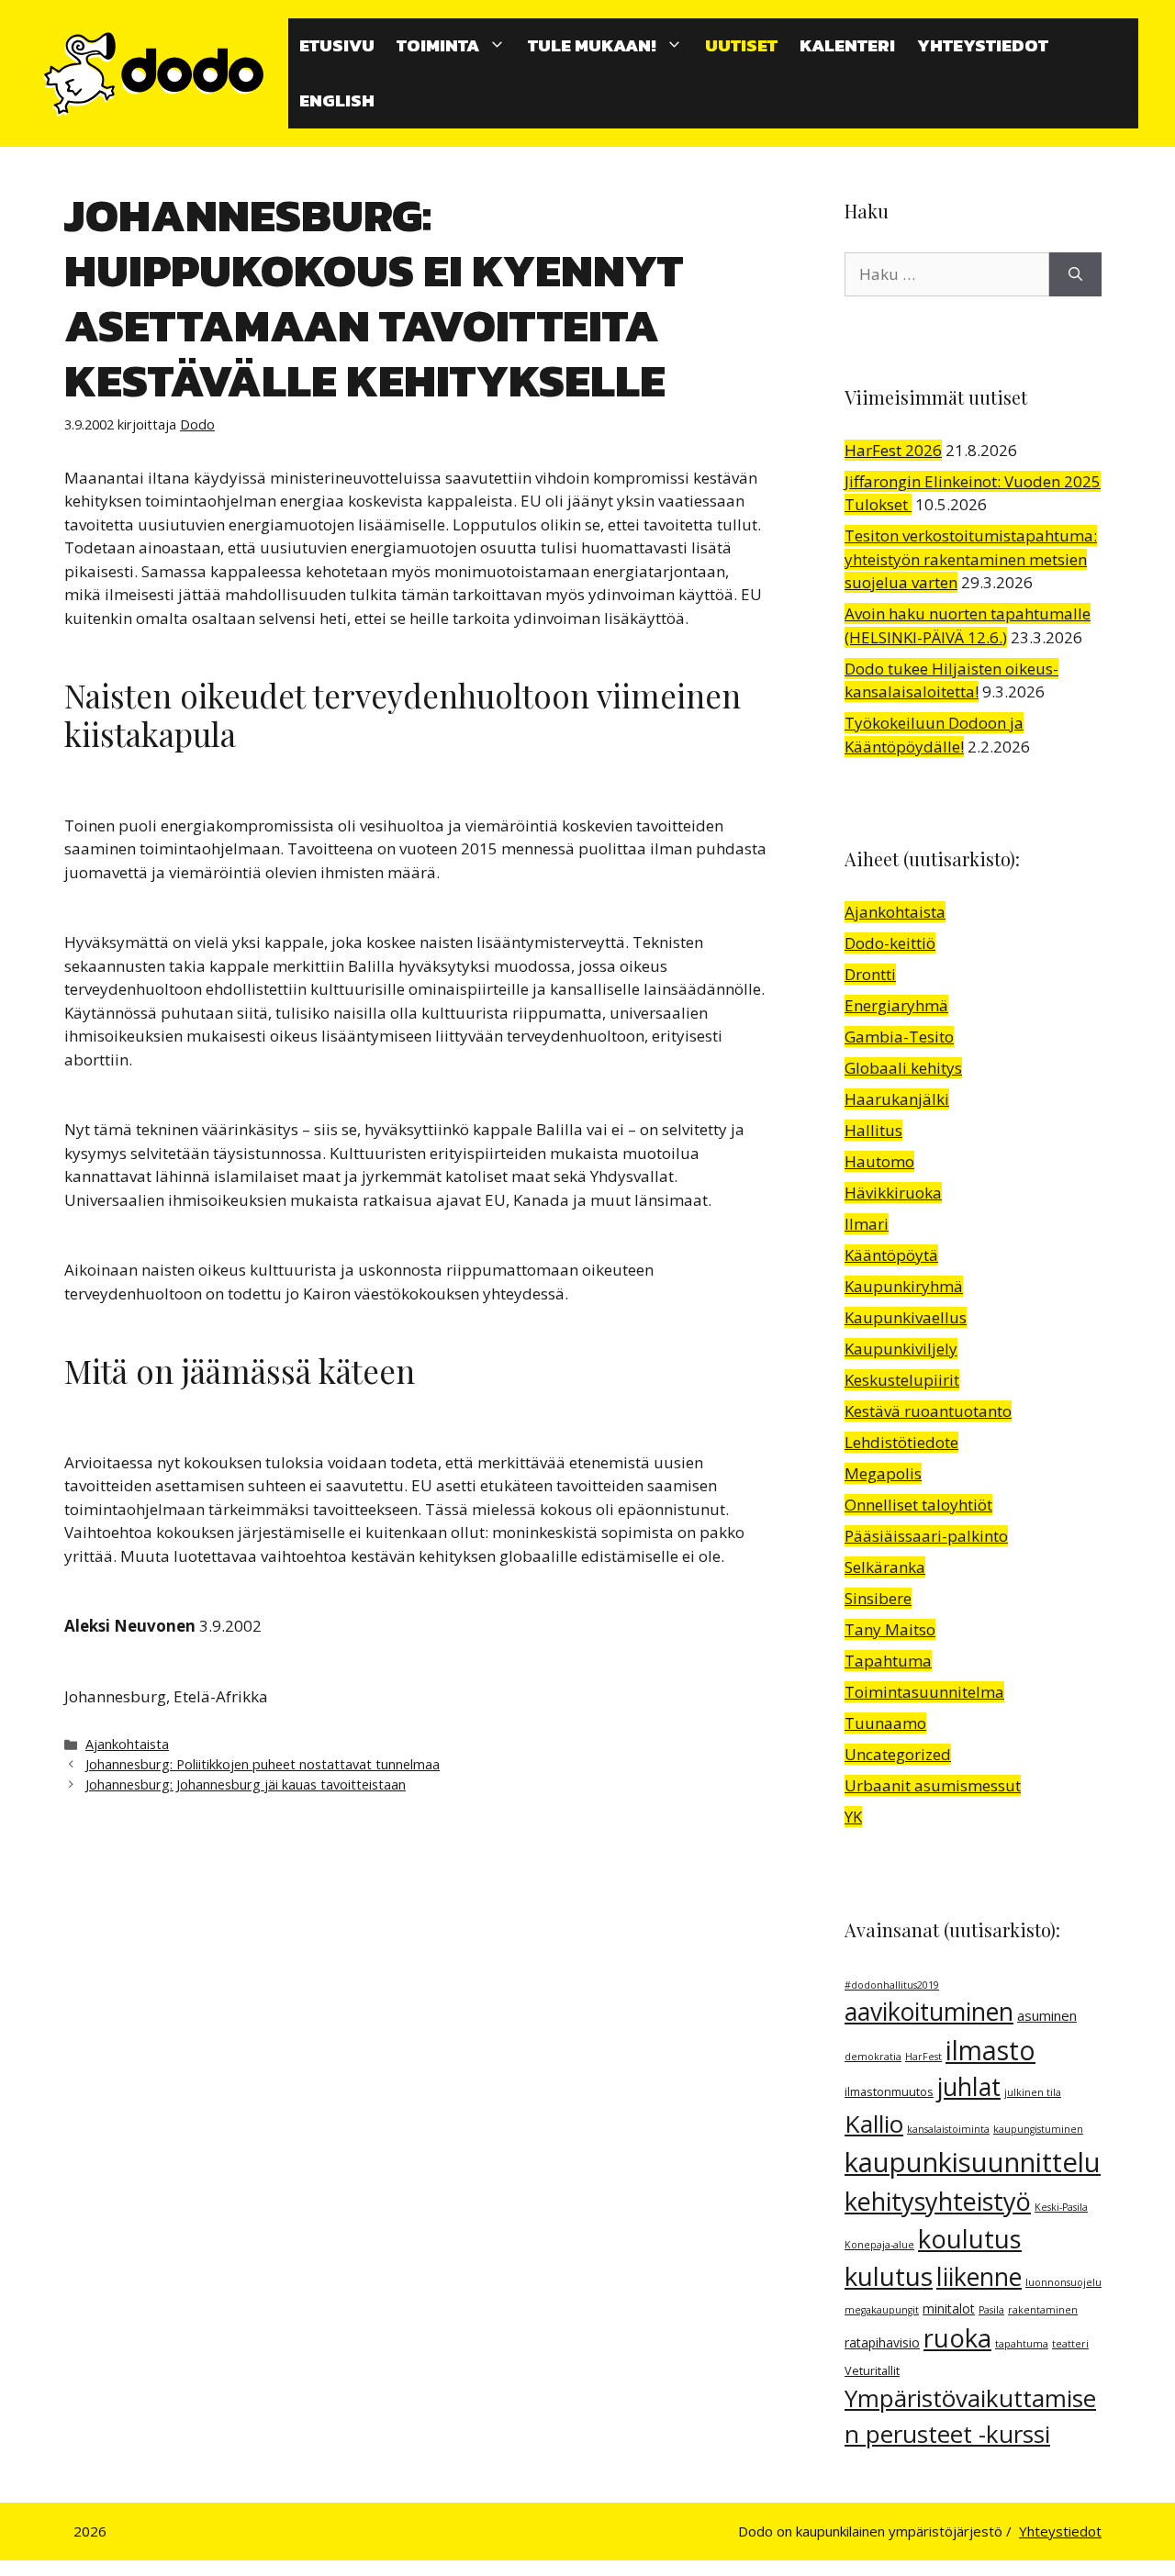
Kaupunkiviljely (901, 1349)
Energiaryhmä (896, 1005)
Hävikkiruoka (893, 1193)
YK (853, 1817)
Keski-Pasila (1061, 2207)
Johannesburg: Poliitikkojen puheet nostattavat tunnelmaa (263, 1764)
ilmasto (990, 2050)
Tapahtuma (888, 1661)
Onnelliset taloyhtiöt (918, 1505)
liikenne (979, 2277)
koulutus (970, 2239)
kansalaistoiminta (948, 2129)
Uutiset (741, 45)
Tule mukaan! (592, 45)
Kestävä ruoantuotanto (928, 1411)
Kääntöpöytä (891, 1255)
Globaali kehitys (903, 1068)
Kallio (874, 2124)
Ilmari (867, 1224)
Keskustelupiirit (902, 1380)
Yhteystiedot (983, 45)
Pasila (991, 2310)
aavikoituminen (929, 2012)
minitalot (949, 2308)
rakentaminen (1043, 2310)
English (337, 100)
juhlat (969, 2087)
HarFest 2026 (893, 450)
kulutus (889, 2276)
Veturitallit (872, 2371)
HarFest (923, 2057)
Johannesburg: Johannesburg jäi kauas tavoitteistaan (246, 1784)
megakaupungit (882, 2310)
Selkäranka (885, 1567)
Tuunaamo (885, 1723)
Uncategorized (898, 1754)
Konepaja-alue (879, 2245)
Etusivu (337, 45)
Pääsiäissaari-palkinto (926, 1536)
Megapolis (883, 1473)
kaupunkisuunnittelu (973, 2162)
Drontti (870, 974)
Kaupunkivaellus (906, 1317)
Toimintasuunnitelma (924, 1692)
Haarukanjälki (897, 1099)
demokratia (873, 2057)
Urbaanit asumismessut (933, 1785)
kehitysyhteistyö (938, 2201)
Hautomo (879, 1161)
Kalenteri (847, 45)
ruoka (957, 2338)
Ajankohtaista (127, 1744)
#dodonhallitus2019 (892, 1985)
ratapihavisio (882, 2342)
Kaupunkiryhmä (904, 1286)
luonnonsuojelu (1063, 2282)
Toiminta (438, 45)
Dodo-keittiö (890, 943)
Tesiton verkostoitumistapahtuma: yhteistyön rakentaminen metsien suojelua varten (971, 559)
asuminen (1047, 2015)
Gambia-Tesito (899, 1037)
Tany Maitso (890, 1629)
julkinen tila (1033, 2092)
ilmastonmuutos (889, 2092)
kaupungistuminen (1038, 2129)
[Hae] (1075, 274)
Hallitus (873, 1130)
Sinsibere (878, 1598)
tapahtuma (1022, 2344)
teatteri (1070, 2344)
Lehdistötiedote (901, 1442)
